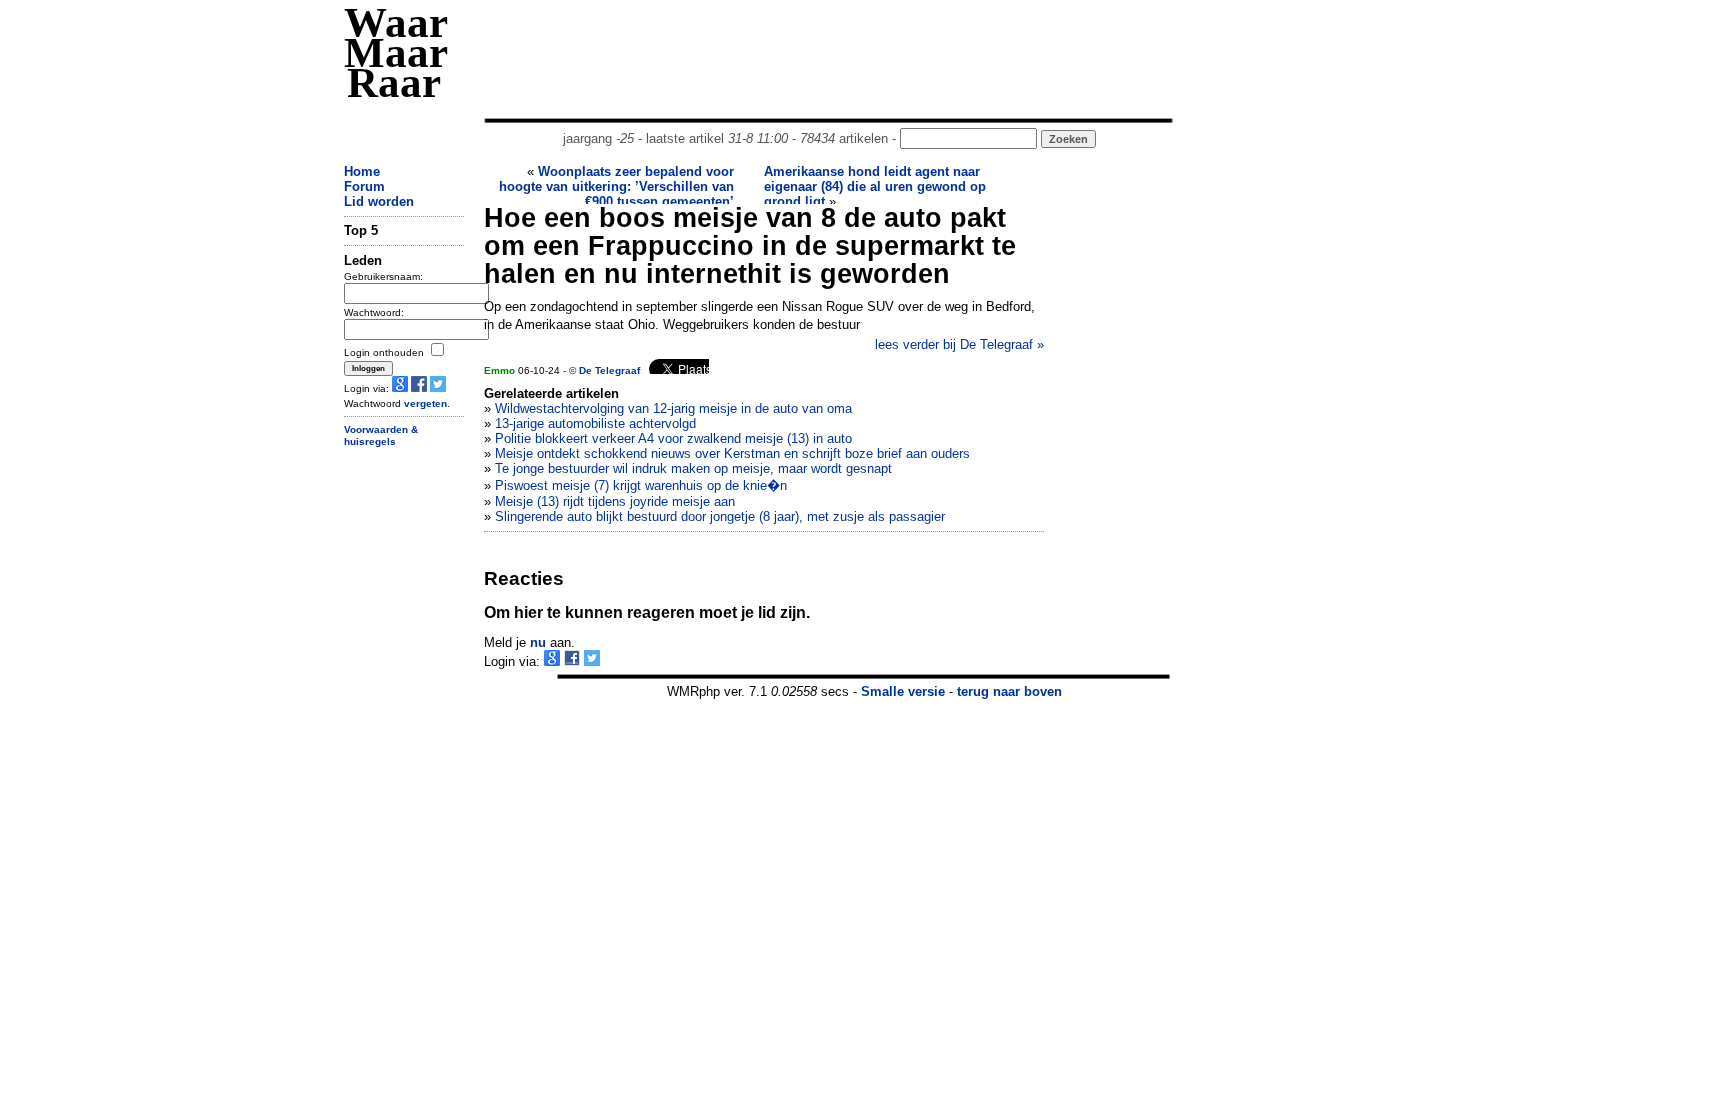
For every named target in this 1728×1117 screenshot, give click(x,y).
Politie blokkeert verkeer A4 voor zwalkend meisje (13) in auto (673, 438)
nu (538, 642)
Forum (364, 186)
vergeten (425, 403)
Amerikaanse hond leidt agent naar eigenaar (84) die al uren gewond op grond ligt (875, 186)
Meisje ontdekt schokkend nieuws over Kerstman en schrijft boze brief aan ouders (732, 453)
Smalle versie (903, 691)
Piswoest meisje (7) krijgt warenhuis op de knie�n (641, 485)
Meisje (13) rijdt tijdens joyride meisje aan (615, 501)
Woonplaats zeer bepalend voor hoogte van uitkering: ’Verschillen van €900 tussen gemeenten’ (616, 186)
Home (362, 171)
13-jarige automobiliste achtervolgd (595, 423)
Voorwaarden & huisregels (381, 436)
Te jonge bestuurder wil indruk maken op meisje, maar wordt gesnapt (693, 468)
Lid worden (379, 201)
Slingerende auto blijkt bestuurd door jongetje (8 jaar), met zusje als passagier (720, 516)
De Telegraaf (609, 370)
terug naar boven (1009, 691)
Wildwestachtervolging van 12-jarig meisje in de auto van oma (673, 408)
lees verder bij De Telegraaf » (959, 344)
